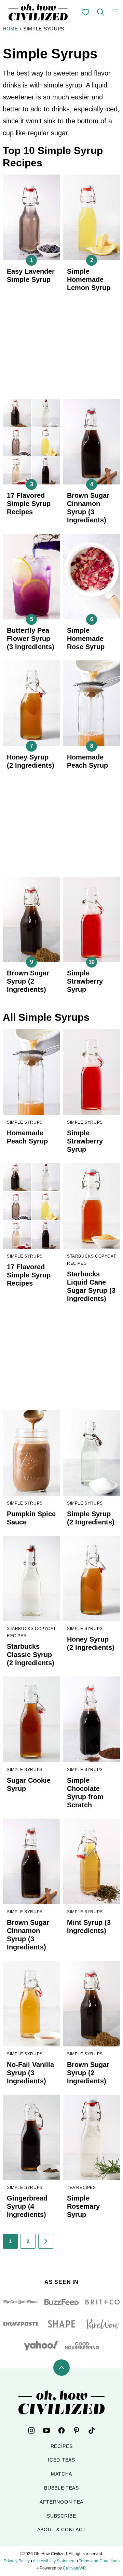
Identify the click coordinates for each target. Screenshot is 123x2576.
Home (10, 29)
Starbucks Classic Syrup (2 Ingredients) (31, 1655)
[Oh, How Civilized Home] (38, 12)
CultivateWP (74, 2568)
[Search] (100, 12)
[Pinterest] (77, 2430)
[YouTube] (46, 2430)
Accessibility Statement (54, 2561)
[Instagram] (31, 2430)
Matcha (61, 2474)
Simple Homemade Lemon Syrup (89, 279)
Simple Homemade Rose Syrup (86, 639)
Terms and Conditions (99, 2561)
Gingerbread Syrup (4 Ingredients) (27, 2206)
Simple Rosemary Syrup (83, 2206)
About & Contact (62, 2530)
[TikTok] (92, 2430)
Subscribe (61, 2516)
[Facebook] (61, 2430)
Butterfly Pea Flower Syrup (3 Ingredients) (31, 639)
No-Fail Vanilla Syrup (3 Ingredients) (30, 2073)
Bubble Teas (61, 2488)
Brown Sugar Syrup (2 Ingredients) (28, 981)
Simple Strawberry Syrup (85, 981)
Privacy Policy (17, 2561)
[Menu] (115, 12)
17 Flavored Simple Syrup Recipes (29, 504)
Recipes (62, 2446)
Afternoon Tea (61, 2502)
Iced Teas (61, 2460)
